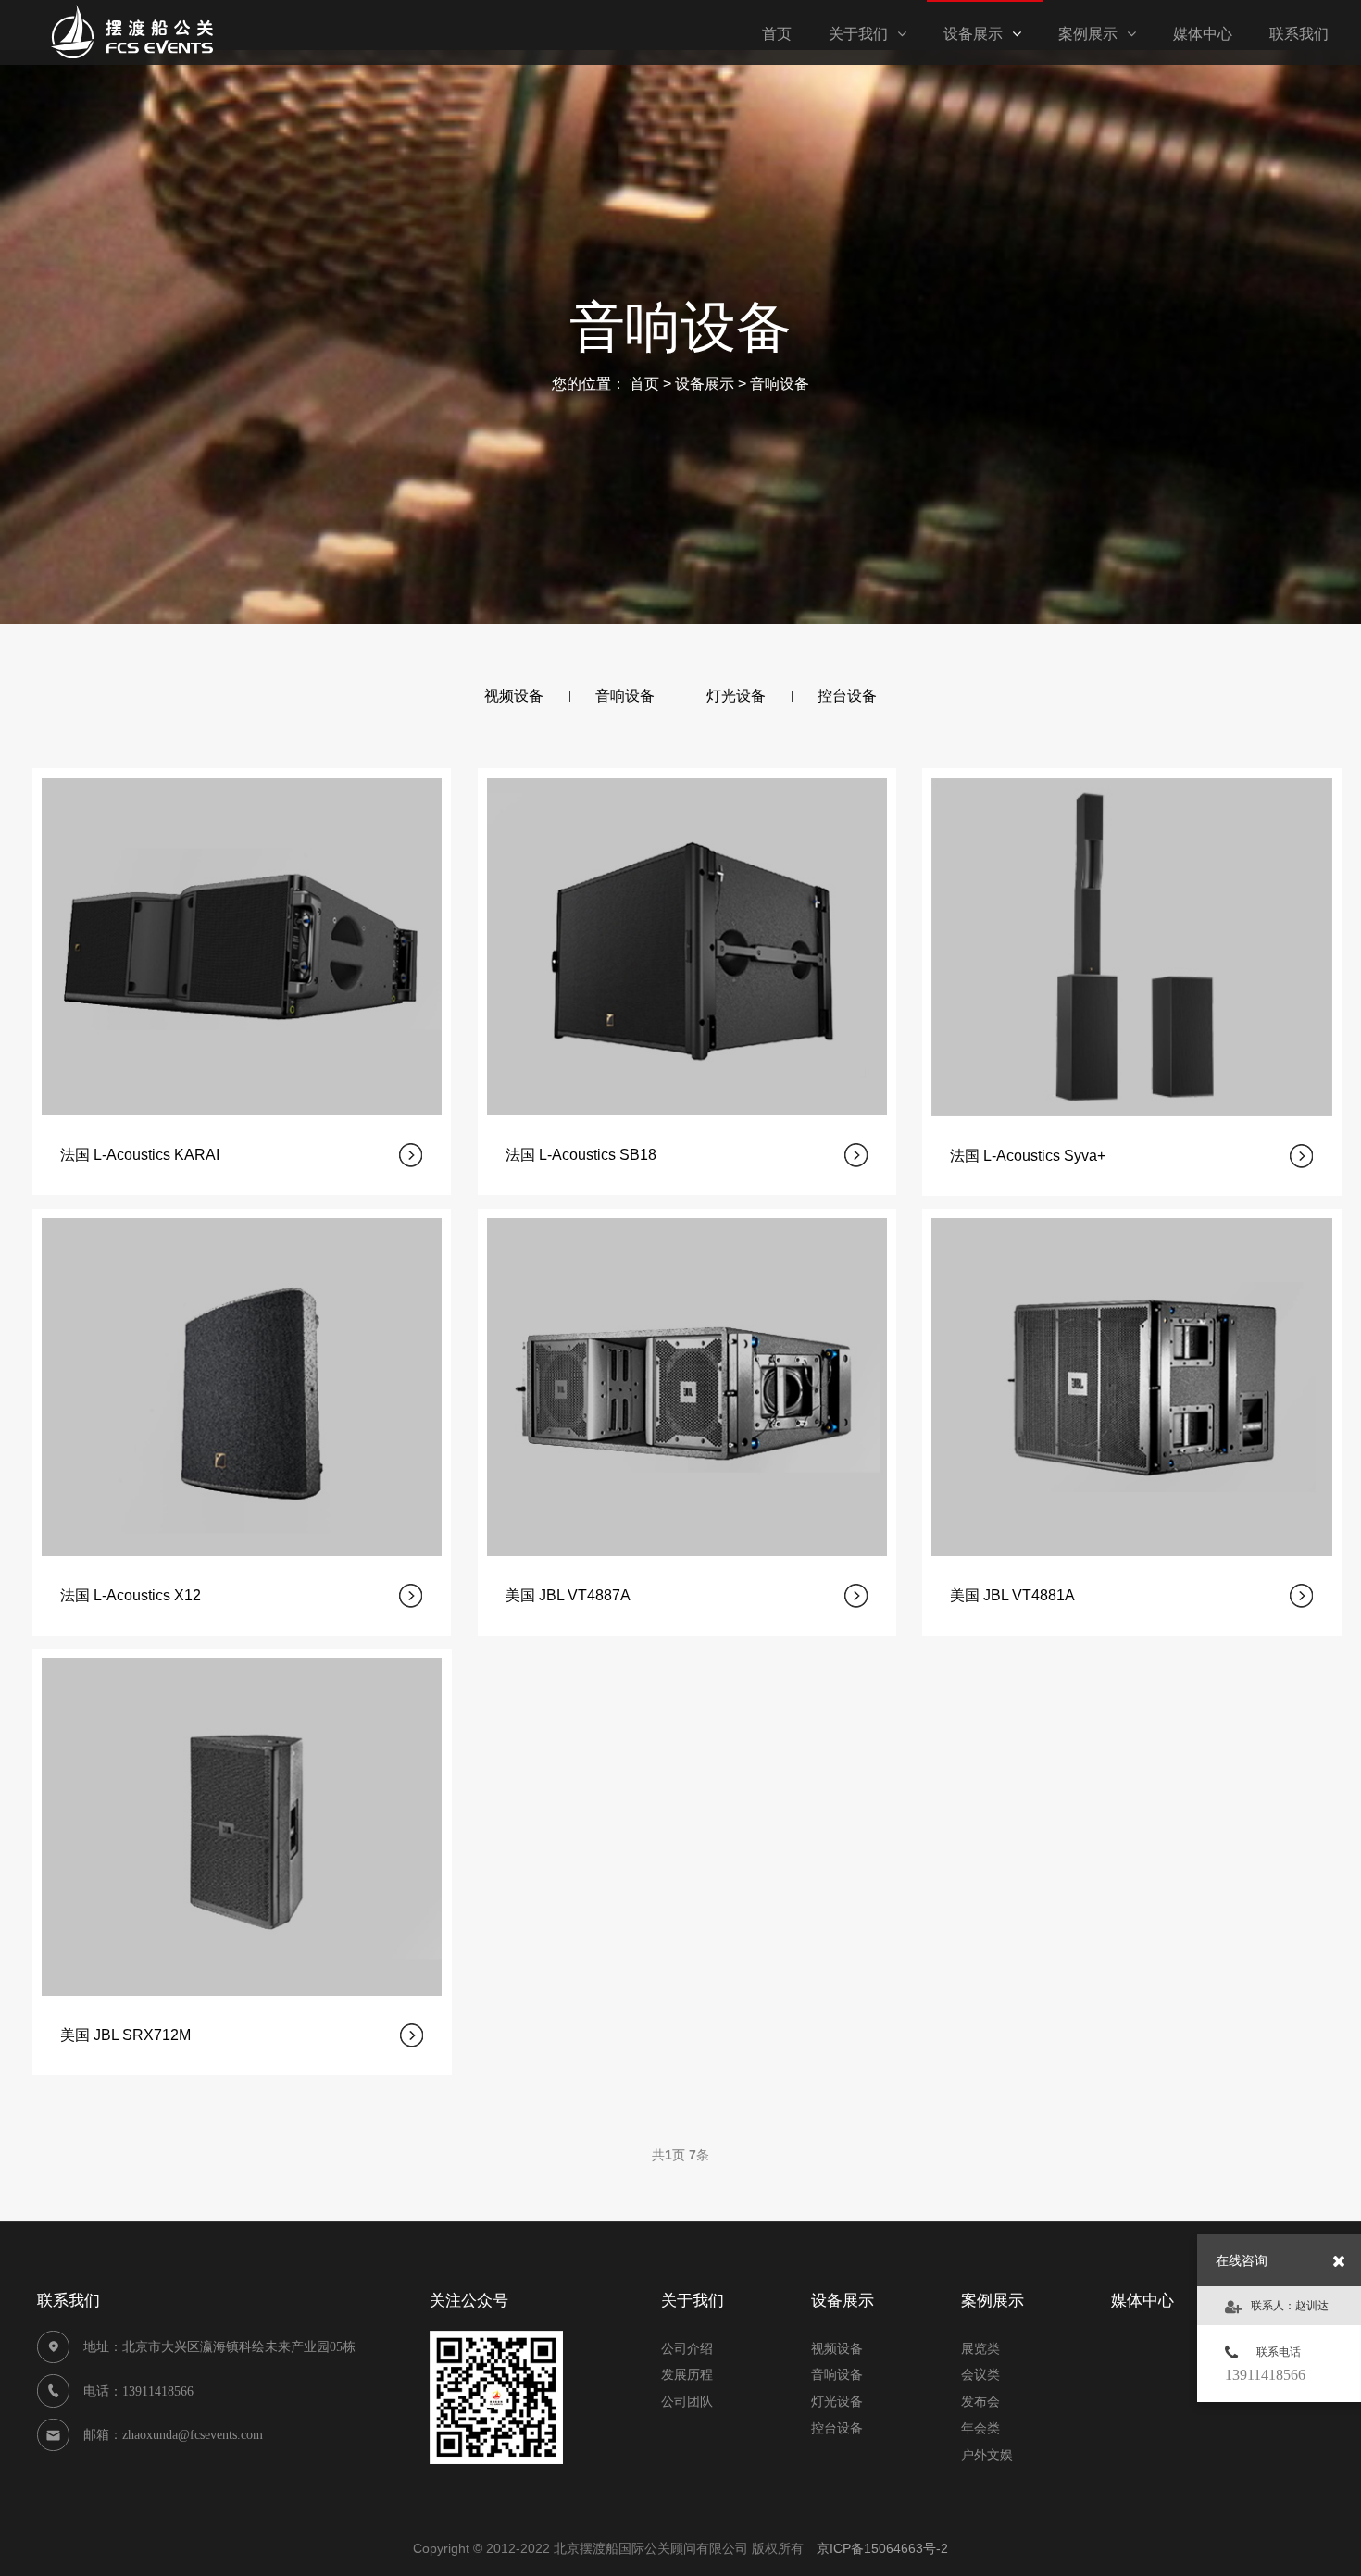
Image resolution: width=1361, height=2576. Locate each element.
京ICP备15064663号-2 (882, 2548)
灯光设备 (837, 2401)
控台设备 (837, 2428)
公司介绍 (687, 2348)
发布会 (980, 2401)
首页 (644, 384)
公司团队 (687, 2401)
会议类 (980, 2374)
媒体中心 (1203, 34)
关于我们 (858, 34)
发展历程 (687, 2374)
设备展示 (973, 34)
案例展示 (1088, 34)
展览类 (980, 2348)
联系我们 (1299, 34)
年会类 (980, 2428)
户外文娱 (987, 2455)
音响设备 (780, 384)
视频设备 (837, 2348)
